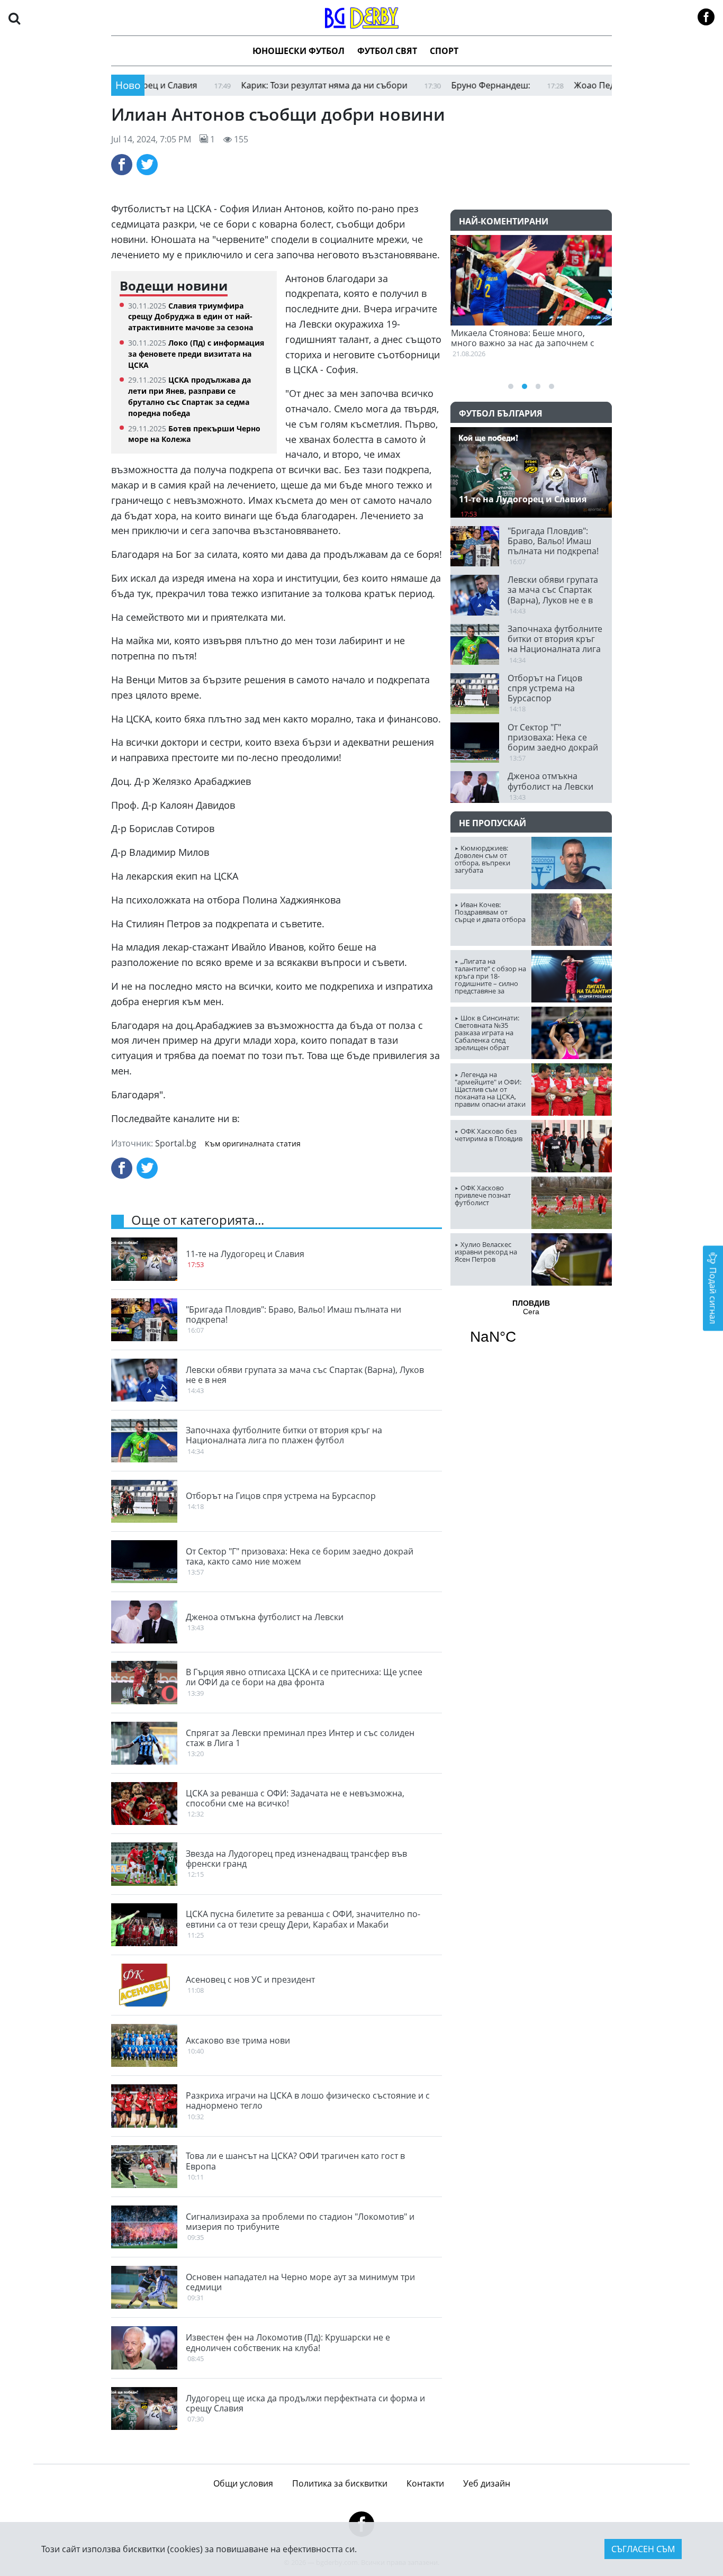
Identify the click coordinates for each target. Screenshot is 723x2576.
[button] (14, 18)
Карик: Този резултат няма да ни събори (266, 85)
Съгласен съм (643, 2549)
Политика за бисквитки (340, 2483)
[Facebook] (122, 165)
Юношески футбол (299, 51)
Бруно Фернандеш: (433, 85)
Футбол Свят (387, 51)
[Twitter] (147, 165)
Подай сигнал (713, 1294)
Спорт (444, 51)
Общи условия (243, 2483)
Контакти (425, 2483)
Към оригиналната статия (253, 1144)
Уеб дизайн (487, 2483)
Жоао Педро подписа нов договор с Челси (604, 85)
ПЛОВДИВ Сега (531, 1328)
